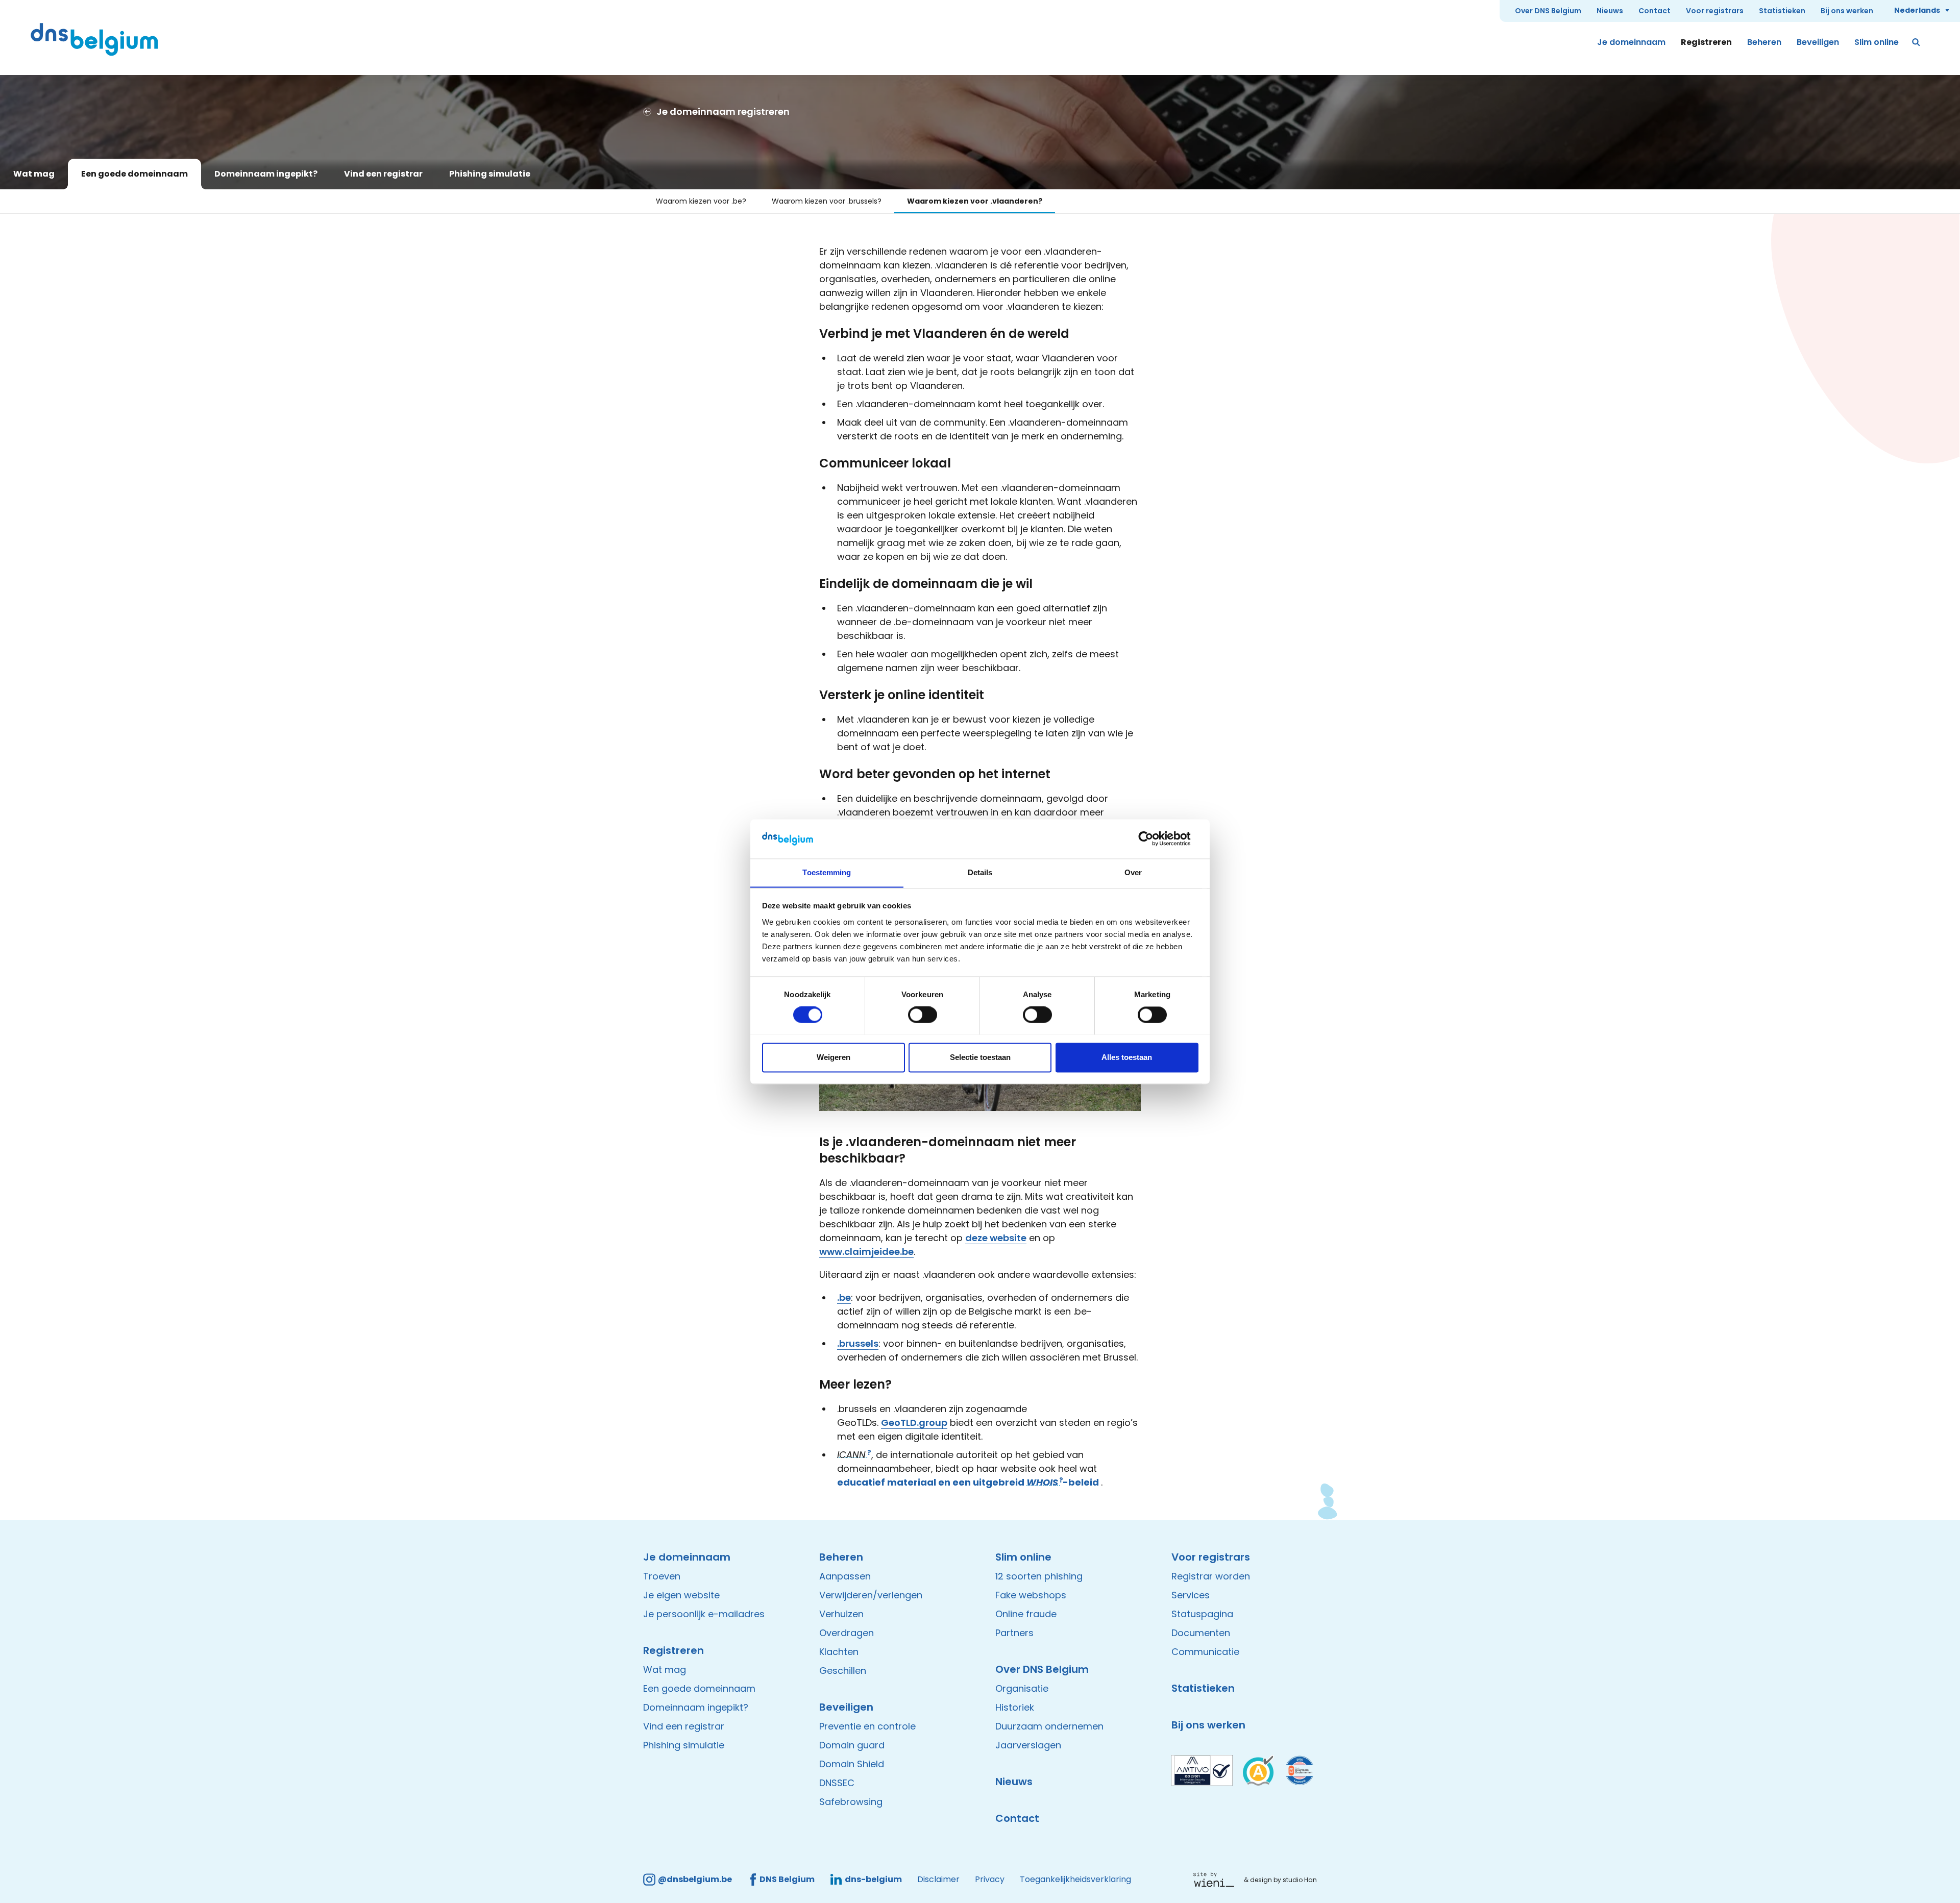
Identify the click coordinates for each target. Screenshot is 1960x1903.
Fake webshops (1031, 1595)
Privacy (990, 1879)
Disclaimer (938, 1879)
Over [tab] (1133, 872)
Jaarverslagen (1028, 1745)
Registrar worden (1211, 1576)
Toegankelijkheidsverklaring (1075, 1879)
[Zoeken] (1917, 42)
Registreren (1706, 42)
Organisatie (1022, 1688)
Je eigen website (681, 1595)
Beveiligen (1818, 42)
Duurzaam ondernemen (1049, 1726)
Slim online (1877, 42)
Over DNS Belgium (1548, 11)
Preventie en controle (867, 1726)
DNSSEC (837, 1783)
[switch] (923, 1015)
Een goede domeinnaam (134, 174)
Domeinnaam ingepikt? (266, 174)
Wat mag (34, 174)
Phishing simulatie (490, 174)
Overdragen (847, 1633)
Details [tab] (980, 872)
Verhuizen (841, 1614)
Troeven (662, 1576)
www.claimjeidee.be (866, 1252)
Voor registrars (1715, 11)
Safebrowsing (851, 1802)
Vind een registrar (383, 174)
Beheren (1764, 42)
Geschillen (843, 1671)
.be (844, 1297)
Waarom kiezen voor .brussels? (827, 201)
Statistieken (1782, 11)
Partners (1014, 1633)
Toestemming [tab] (827, 872)
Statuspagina (1202, 1614)
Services (1191, 1595)
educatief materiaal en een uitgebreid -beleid (968, 1482)
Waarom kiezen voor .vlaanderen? (975, 201)
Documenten (1201, 1633)
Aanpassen (845, 1576)
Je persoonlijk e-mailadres (704, 1614)
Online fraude (1026, 1614)
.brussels (858, 1343)
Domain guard (852, 1745)
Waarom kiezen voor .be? (701, 201)
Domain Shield (852, 1764)
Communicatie (1205, 1652)
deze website (996, 1238)
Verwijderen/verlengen (871, 1595)
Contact (1655, 11)
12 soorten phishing (1039, 1576)
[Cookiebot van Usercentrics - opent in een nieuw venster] (1154, 838)
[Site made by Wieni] (1217, 1880)
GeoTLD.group (914, 1423)
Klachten (839, 1652)
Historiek (1015, 1707)
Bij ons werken (1847, 11)
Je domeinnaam (1631, 42)
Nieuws (1610, 11)
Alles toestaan (1127, 1057)
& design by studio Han (1280, 1880)
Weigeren (834, 1057)
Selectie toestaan (980, 1057)
